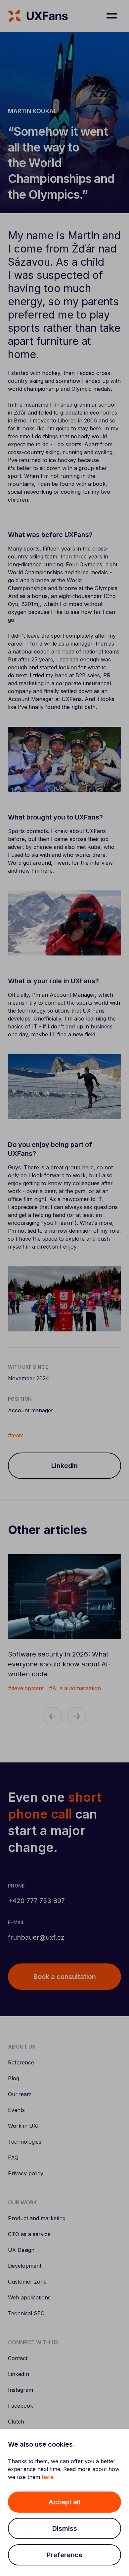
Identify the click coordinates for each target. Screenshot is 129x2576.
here (47, 2477)
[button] (64, 2502)
